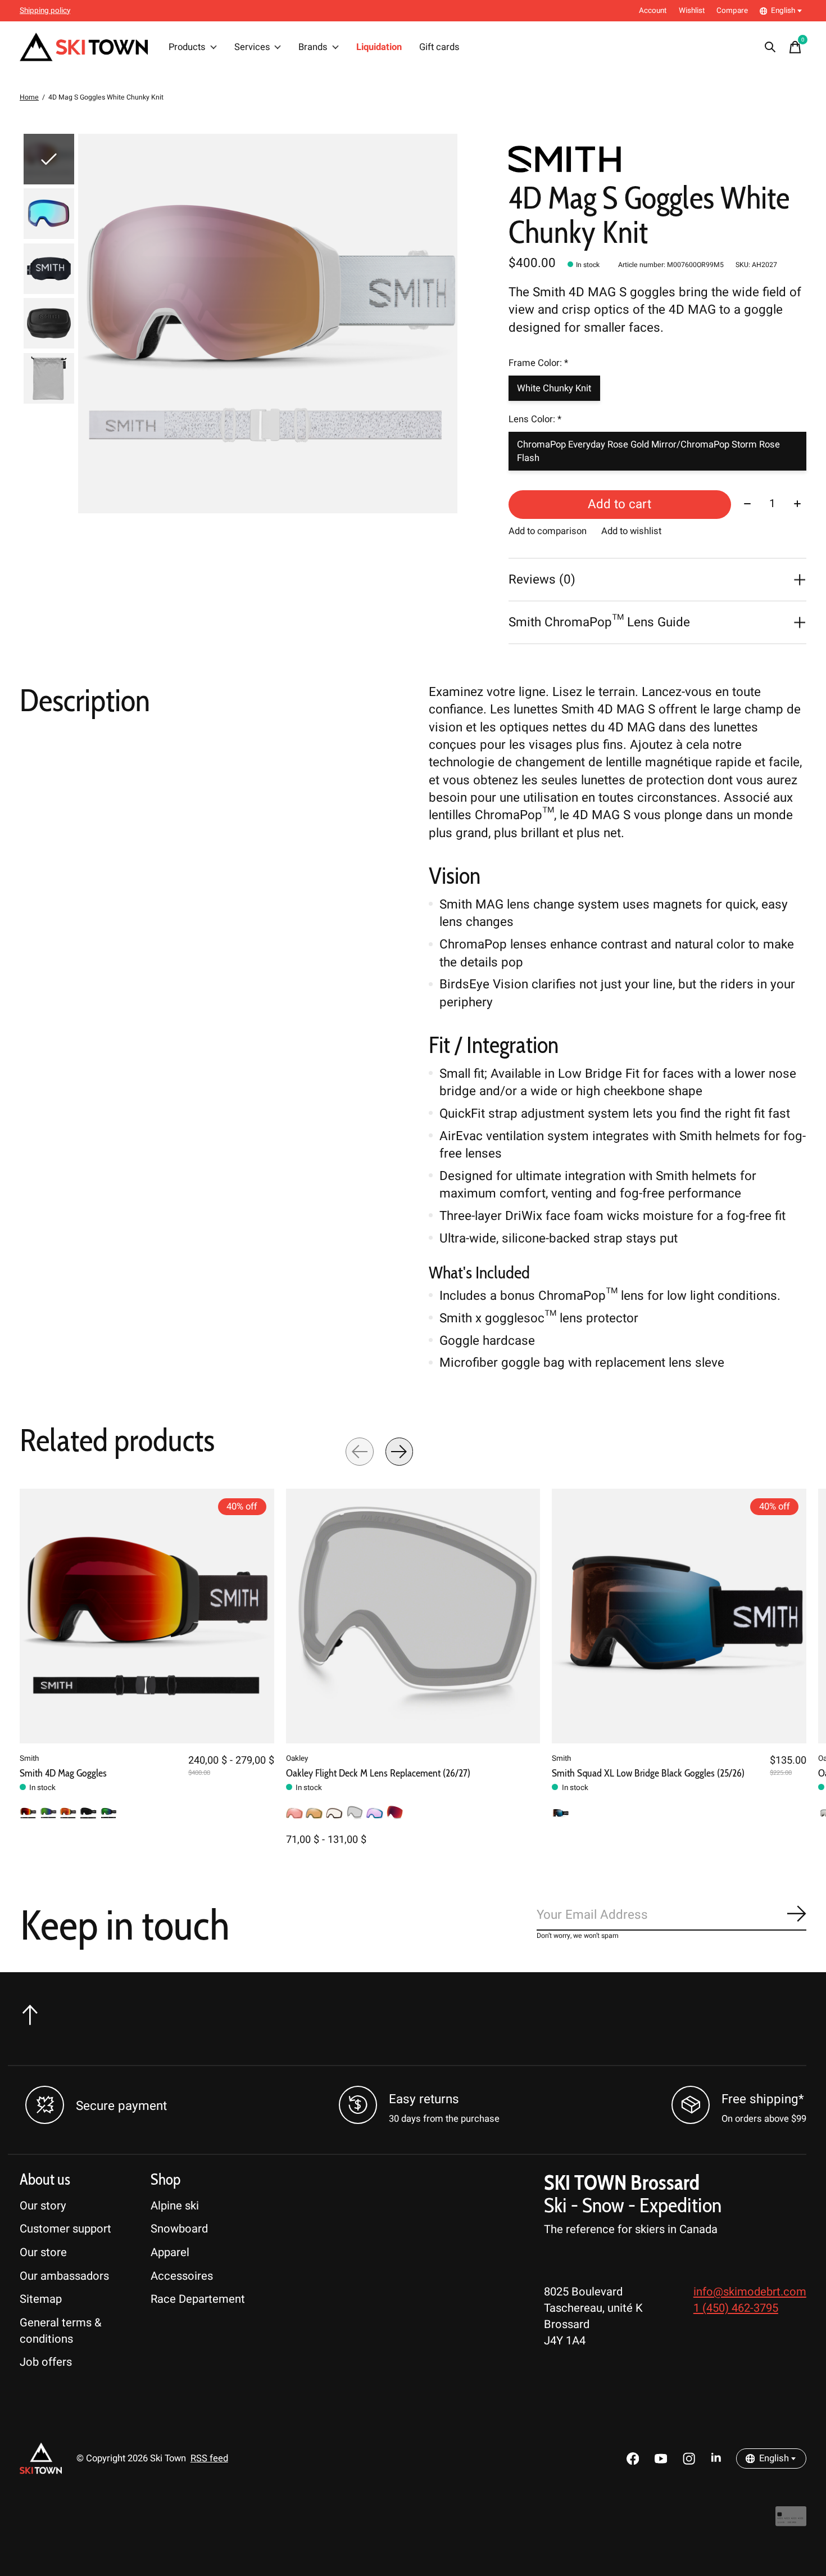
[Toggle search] (770, 47)
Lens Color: (535, 419)
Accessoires (182, 2276)
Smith (29, 1759)
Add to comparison (548, 531)
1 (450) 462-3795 (736, 2308)
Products (187, 47)
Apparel (170, 2252)
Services (252, 47)
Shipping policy (45, 11)
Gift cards (439, 47)
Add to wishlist (631, 531)
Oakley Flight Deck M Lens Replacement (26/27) (378, 1773)
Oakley (297, 1759)
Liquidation (379, 47)
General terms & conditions (61, 2331)
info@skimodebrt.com (750, 2292)
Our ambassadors (64, 2276)
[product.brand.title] (657, 159)
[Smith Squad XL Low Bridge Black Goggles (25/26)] (679, 1616)
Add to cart (619, 504)
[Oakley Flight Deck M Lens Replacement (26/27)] (413, 1616)
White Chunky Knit (554, 388)
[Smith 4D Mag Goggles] (147, 1616)
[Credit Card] (791, 2522)
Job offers (46, 2362)
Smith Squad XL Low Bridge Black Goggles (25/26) (648, 1773)
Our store (43, 2252)
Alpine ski (175, 2206)
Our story (43, 2206)
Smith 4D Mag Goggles (63, 1773)
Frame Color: (538, 363)
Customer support (65, 2229)
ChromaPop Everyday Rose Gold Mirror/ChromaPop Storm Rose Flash (648, 451)
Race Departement (198, 2299)
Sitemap (41, 2299)
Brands (313, 47)
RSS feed (209, 2459)
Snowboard (179, 2229)
